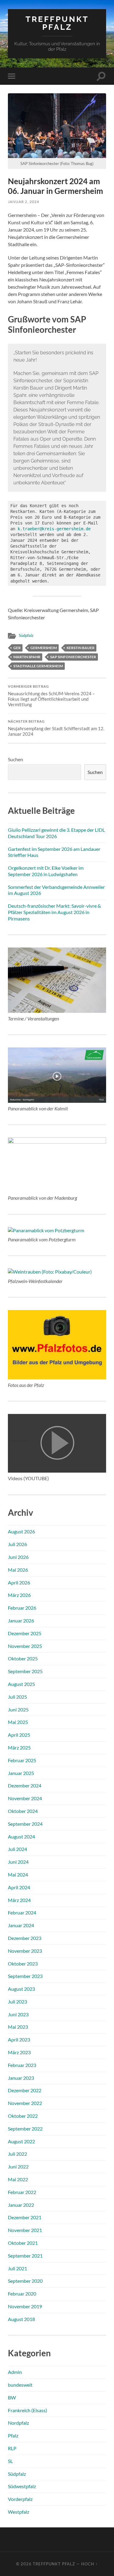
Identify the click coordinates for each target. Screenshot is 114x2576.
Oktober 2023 (23, 1964)
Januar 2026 (21, 1620)
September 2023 (25, 1976)
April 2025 (19, 1735)
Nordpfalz (18, 2423)
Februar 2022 (22, 2192)
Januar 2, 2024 (24, 202)
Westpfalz (19, 2512)
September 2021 (25, 2256)
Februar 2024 (22, 1912)
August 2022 (21, 2141)
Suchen (16, 759)
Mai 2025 (18, 1722)
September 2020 (25, 2281)
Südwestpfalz (22, 2486)
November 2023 (25, 1951)
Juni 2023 (18, 2014)
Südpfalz (26, 635)
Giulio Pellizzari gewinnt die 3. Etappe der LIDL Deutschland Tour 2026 (56, 833)
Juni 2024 (18, 1862)
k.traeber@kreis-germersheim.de (54, 529)
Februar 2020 (22, 2294)
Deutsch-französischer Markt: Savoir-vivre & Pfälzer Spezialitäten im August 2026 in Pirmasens (54, 912)
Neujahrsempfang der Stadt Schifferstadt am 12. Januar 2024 (56, 728)
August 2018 (21, 2319)
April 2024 (19, 1887)
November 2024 (25, 1798)
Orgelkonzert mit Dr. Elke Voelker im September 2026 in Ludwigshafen (46, 871)
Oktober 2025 (23, 1658)
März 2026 (19, 1595)
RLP (12, 2448)
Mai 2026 (18, 1570)
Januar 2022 (21, 2205)
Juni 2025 (18, 1709)
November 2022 (25, 2103)
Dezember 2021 (25, 2217)
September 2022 (25, 2129)
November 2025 (25, 1646)
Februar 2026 (22, 1608)
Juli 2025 (17, 1697)
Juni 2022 (18, 2167)
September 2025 (25, 1671)
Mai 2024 (18, 1874)
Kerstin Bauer (81, 648)
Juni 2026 (18, 1557)
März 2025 (19, 1747)
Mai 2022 (18, 2179)
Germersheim (44, 648)
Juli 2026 (17, 1544)
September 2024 (25, 1824)
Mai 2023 (18, 2027)
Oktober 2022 (23, 2116)
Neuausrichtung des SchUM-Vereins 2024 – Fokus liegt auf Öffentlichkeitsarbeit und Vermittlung (51, 696)
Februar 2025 (22, 1760)
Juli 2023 (17, 2002)
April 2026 (19, 1582)
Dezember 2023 (25, 1938)
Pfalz (13, 2435)
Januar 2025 (21, 1773)
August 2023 (21, 1989)
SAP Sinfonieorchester (73, 657)
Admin (15, 2372)
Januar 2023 (21, 2078)
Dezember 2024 (25, 1785)
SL (10, 2461)
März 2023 (19, 2052)
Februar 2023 (22, 2065)
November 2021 (25, 2230)
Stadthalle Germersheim (38, 666)
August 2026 (21, 1531)
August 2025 (21, 1684)
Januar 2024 (21, 1925)
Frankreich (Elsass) (28, 2410)
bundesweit (20, 2385)
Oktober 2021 (23, 2243)
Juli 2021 (17, 2268)
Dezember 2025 (25, 1633)
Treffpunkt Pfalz (57, 23)
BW (12, 2397)
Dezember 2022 (25, 2090)
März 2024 (19, 1900)
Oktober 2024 (23, 1811)
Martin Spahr (27, 657)
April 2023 (19, 2039)
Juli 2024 (17, 1849)
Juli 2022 (17, 2154)
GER (17, 648)
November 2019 (25, 2306)
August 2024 (21, 1837)
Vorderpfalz (20, 2499)
